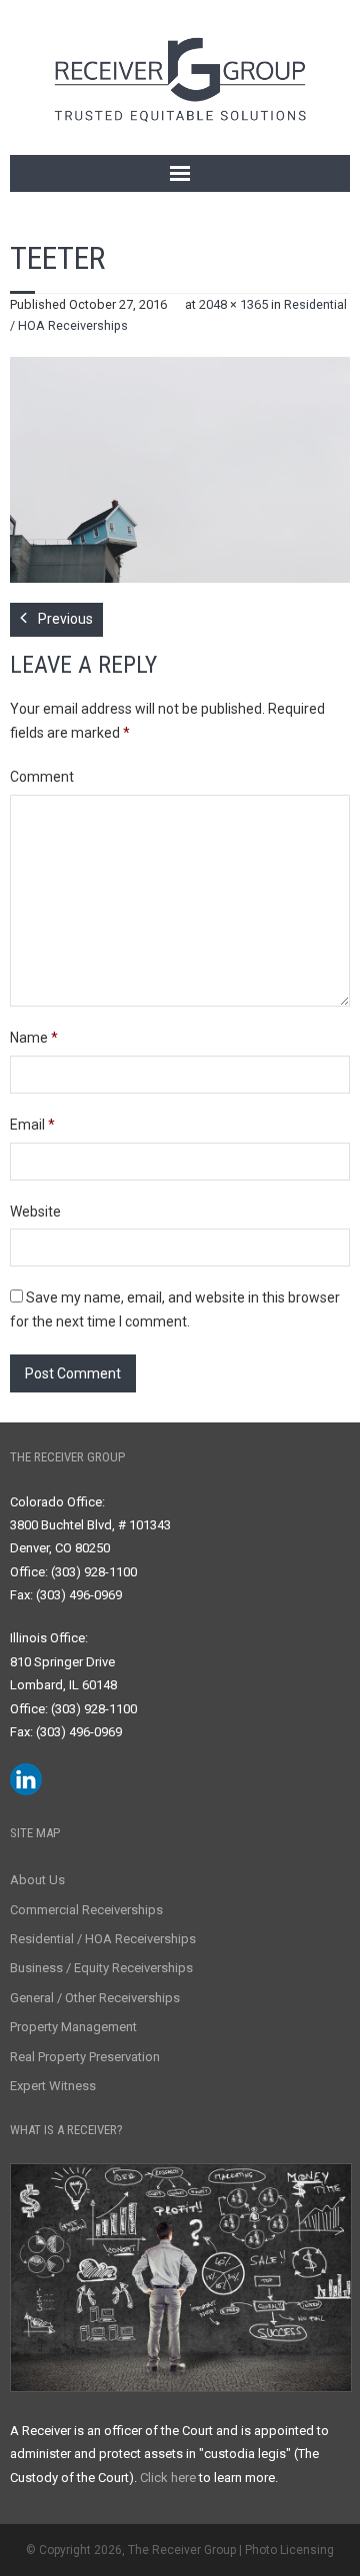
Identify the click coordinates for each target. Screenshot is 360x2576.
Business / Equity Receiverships (101, 1968)
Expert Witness (53, 2086)
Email (32, 1125)
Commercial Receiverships (86, 1910)
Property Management (73, 2027)
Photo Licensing (289, 2550)
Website (35, 1212)
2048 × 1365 (233, 304)
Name (34, 1038)
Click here (168, 2478)
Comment (42, 777)
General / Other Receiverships (95, 1998)
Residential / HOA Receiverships (103, 1939)
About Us (37, 1880)
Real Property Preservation (85, 2057)
